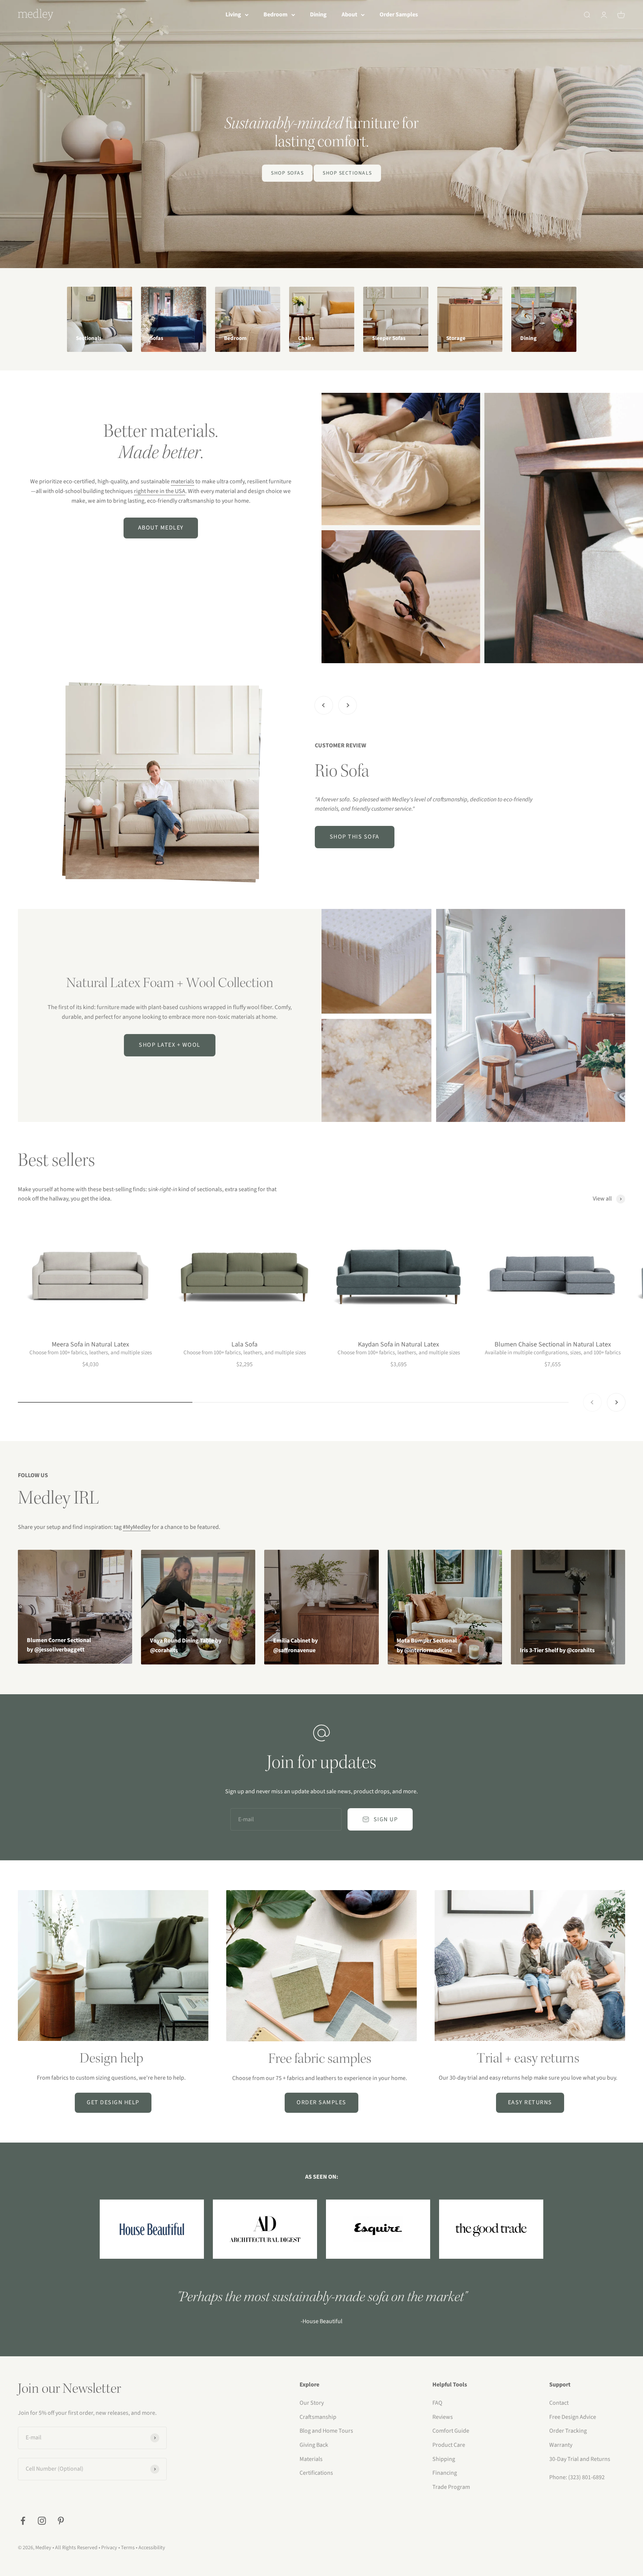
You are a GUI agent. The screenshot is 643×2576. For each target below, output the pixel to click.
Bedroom (276, 15)
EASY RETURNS (530, 2102)
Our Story (312, 2403)
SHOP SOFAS (287, 173)
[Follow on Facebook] (23, 2521)
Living (233, 15)
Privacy (109, 2548)
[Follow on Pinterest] (61, 2521)
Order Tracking (568, 2431)
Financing (445, 2473)
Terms (128, 2548)
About (349, 15)
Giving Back (314, 2445)
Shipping (444, 2459)
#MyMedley (137, 1527)
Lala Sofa (244, 1344)
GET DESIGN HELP (113, 2102)
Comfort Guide (451, 2431)
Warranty (561, 2445)
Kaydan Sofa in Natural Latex (399, 1344)
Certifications (316, 2473)
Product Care (449, 2445)
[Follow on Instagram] (42, 2521)
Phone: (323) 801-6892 (577, 2477)
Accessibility (152, 2548)
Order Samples (399, 15)
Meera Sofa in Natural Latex (90, 1344)
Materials (311, 2459)
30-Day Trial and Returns (580, 2459)
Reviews (443, 2417)
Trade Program (451, 2487)
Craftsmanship (318, 2417)
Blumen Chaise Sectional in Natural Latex (553, 1344)
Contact (559, 2403)
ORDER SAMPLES (321, 2102)
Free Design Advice (573, 2417)
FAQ (437, 2403)
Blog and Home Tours (326, 2431)
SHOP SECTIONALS (347, 173)
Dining (318, 15)
